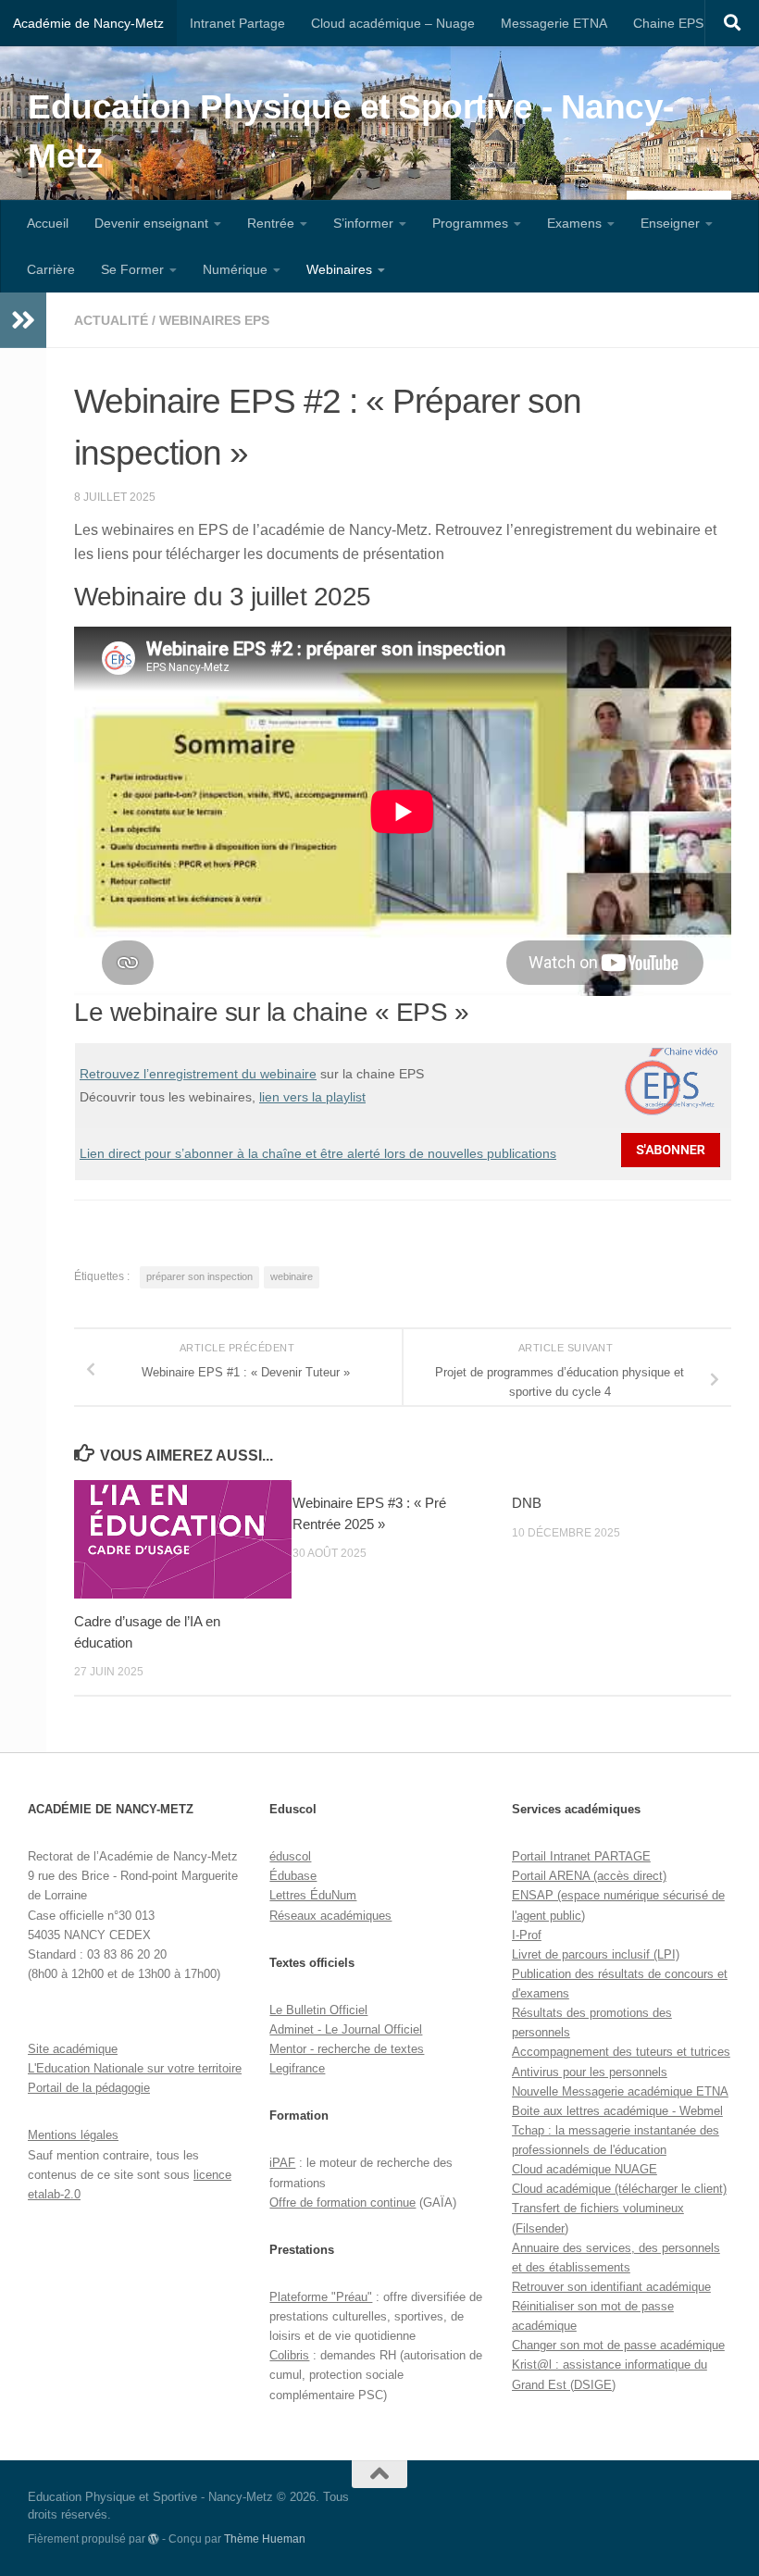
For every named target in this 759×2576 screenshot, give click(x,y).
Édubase (293, 1876)
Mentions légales (73, 2135)
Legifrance (297, 2068)
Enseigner (670, 223)
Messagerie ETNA (554, 23)
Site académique (73, 2049)
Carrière (51, 269)
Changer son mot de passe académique (618, 2345)
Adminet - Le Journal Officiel (346, 2029)
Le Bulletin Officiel (318, 2010)
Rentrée (271, 223)
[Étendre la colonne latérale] (23, 320)
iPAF (282, 2163)
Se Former (132, 269)
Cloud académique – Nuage (393, 23)
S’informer (363, 223)
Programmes (470, 223)
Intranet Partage (237, 23)
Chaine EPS (668, 23)
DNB (527, 1503)
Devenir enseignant (151, 223)
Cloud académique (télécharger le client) (619, 2189)
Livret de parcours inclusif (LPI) (596, 1954)
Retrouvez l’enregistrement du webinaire (198, 1074)
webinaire (292, 1276)
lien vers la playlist (312, 1097)
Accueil (48, 223)
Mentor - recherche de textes (347, 2049)
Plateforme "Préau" (321, 2297)
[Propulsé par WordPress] (154, 2539)
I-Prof (527, 1935)
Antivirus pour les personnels (590, 2072)
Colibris (289, 2355)
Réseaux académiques (330, 1916)
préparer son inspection (199, 1276)
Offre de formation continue (342, 2203)
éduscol (290, 1856)
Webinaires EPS (214, 320)
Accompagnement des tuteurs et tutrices (621, 2052)
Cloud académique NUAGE (585, 2169)
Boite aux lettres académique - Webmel (617, 2111)
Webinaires (339, 269)
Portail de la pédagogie (89, 2088)
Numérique (235, 269)
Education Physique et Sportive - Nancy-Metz (351, 131)
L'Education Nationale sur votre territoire (135, 2068)
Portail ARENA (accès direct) (589, 1876)
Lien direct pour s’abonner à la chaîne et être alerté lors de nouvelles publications (318, 1153)
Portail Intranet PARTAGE (581, 1856)
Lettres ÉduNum (313, 1895)
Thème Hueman (265, 2539)
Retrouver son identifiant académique (611, 2287)
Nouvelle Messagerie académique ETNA (620, 2091)
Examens (574, 223)
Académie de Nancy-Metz (88, 23)
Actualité (111, 320)
